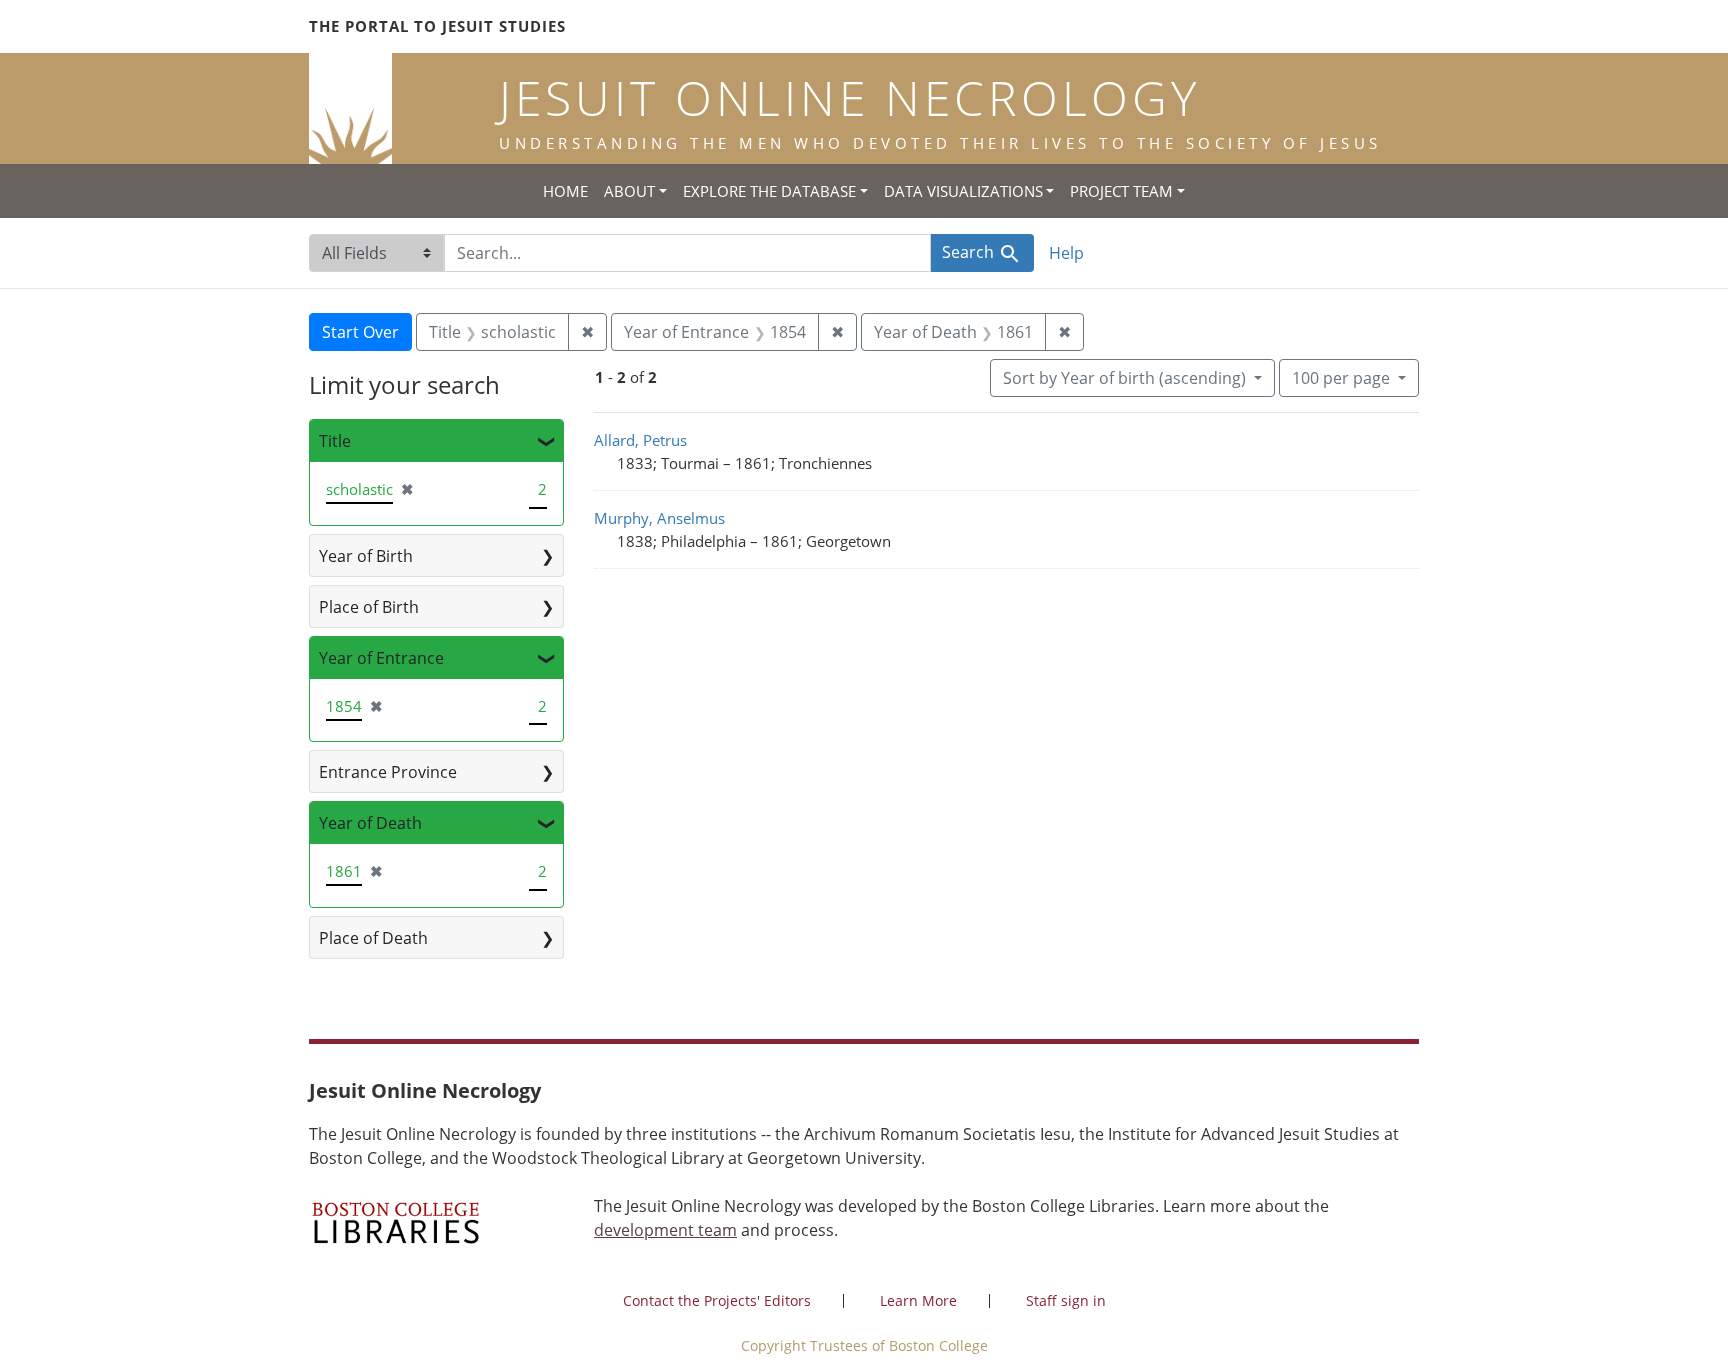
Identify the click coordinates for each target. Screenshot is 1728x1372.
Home (565, 191)
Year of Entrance (381, 658)
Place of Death (373, 938)
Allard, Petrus (640, 440)
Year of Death (370, 823)
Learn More (918, 1300)
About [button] (629, 191)
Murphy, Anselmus (659, 518)
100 (1341, 377)
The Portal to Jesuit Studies (437, 26)
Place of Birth (369, 607)
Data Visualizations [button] (963, 191)
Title (335, 441)
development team (665, 1230)
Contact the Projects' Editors (717, 1300)
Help (1066, 253)
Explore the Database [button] (769, 191)
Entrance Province (388, 772)
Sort (1124, 378)
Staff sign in (1066, 1300)
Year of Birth (366, 556)
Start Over (360, 332)
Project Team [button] (1121, 191)
